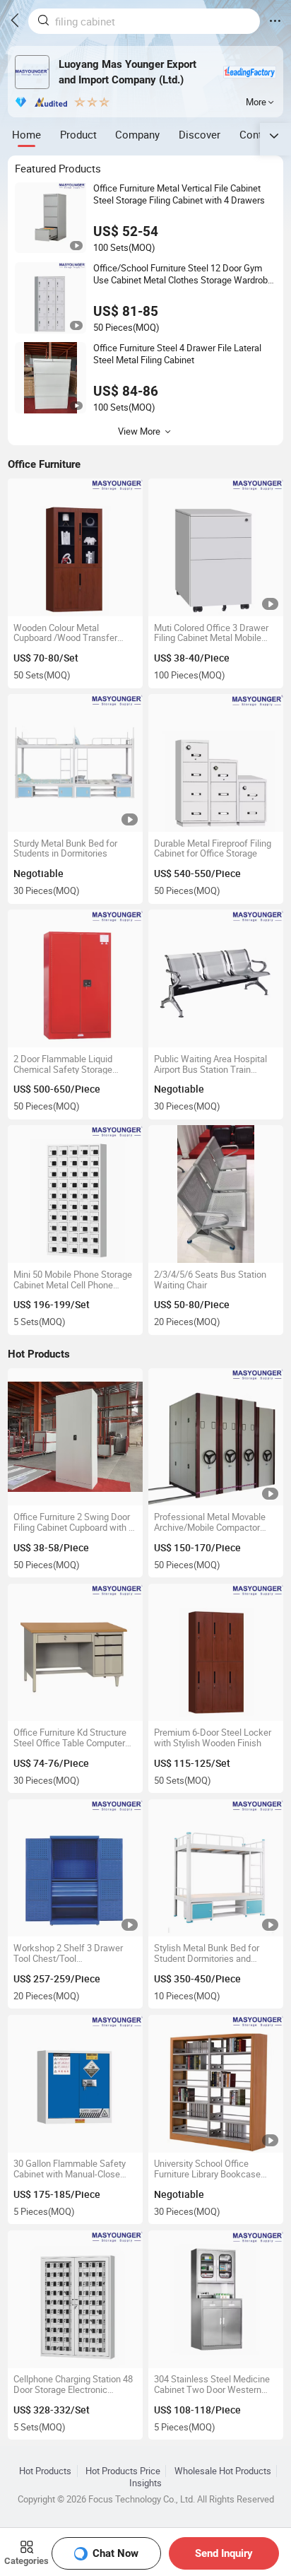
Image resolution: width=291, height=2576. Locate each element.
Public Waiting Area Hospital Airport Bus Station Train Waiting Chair (210, 1064)
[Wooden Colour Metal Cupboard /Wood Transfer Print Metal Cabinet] (75, 547)
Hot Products (45, 2471)
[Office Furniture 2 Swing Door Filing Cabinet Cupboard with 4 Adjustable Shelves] (75, 1437)
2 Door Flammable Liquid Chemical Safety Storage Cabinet (63, 1064)
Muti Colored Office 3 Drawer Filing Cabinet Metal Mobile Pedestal (211, 633)
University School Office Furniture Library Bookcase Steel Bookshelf (207, 2169)
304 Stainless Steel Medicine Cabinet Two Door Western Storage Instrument (212, 2384)
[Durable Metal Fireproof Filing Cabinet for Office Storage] (216, 763)
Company (137, 134)
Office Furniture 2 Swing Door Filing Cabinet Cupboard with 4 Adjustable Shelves (73, 1522)
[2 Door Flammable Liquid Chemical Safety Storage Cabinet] (75, 978)
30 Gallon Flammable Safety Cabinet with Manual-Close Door (70, 2169)
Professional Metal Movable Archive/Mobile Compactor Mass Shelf (210, 1522)
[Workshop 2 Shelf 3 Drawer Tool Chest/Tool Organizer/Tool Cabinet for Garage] (75, 1868)
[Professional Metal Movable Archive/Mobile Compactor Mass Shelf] (216, 1437)
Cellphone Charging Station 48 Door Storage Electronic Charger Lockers (73, 2384)
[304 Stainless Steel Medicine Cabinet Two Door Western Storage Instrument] (216, 2299)
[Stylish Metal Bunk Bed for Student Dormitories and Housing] (216, 1868)
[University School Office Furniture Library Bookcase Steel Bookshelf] (216, 2084)
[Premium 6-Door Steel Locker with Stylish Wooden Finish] (216, 1653)
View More (139, 431)
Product (78, 134)
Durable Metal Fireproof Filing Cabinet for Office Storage (213, 849)
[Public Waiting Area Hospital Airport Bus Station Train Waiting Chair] (216, 978)
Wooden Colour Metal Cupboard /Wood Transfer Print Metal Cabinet (65, 633)
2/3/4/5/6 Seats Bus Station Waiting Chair (210, 1280)
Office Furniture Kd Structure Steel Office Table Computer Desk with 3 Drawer (70, 1738)
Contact (258, 134)
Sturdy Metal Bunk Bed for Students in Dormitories (65, 849)
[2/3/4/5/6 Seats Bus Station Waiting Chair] (216, 1194)
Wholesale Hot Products (223, 2471)
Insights (145, 2483)
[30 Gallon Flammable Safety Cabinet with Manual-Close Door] (75, 2084)
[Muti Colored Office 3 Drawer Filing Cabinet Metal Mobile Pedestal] (216, 547)
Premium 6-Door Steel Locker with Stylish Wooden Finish (213, 1738)
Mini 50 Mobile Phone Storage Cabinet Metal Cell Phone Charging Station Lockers (73, 1280)
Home (26, 134)
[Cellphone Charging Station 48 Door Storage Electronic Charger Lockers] (75, 2299)
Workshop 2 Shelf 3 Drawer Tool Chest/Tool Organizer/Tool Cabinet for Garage (68, 1953)
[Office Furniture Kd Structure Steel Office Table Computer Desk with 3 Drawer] (75, 1653)
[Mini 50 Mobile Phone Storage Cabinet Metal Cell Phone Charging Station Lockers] (75, 1194)
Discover (200, 134)
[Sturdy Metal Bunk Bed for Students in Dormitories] (75, 763)
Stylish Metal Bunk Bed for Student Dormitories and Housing (207, 1953)
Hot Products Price (123, 2471)
